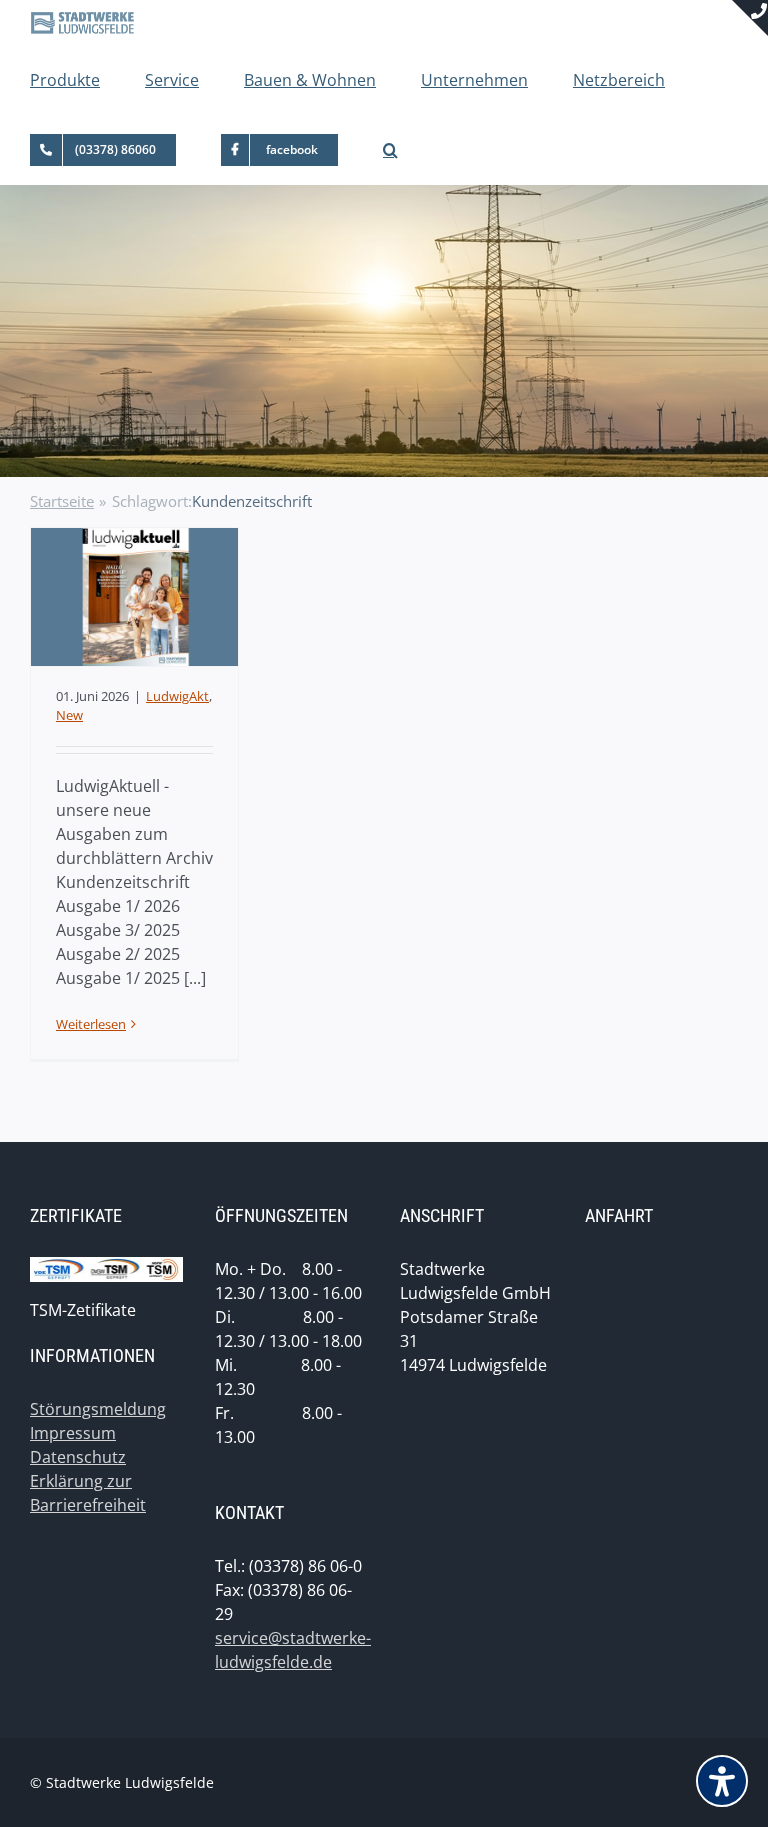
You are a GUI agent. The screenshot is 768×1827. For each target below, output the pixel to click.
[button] (390, 150)
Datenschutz (78, 1457)
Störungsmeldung (98, 1409)
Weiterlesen (91, 1024)
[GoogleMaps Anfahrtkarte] (661, 1407)
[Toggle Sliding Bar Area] (750, 18)
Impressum (73, 1433)
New (69, 715)
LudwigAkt (177, 696)
